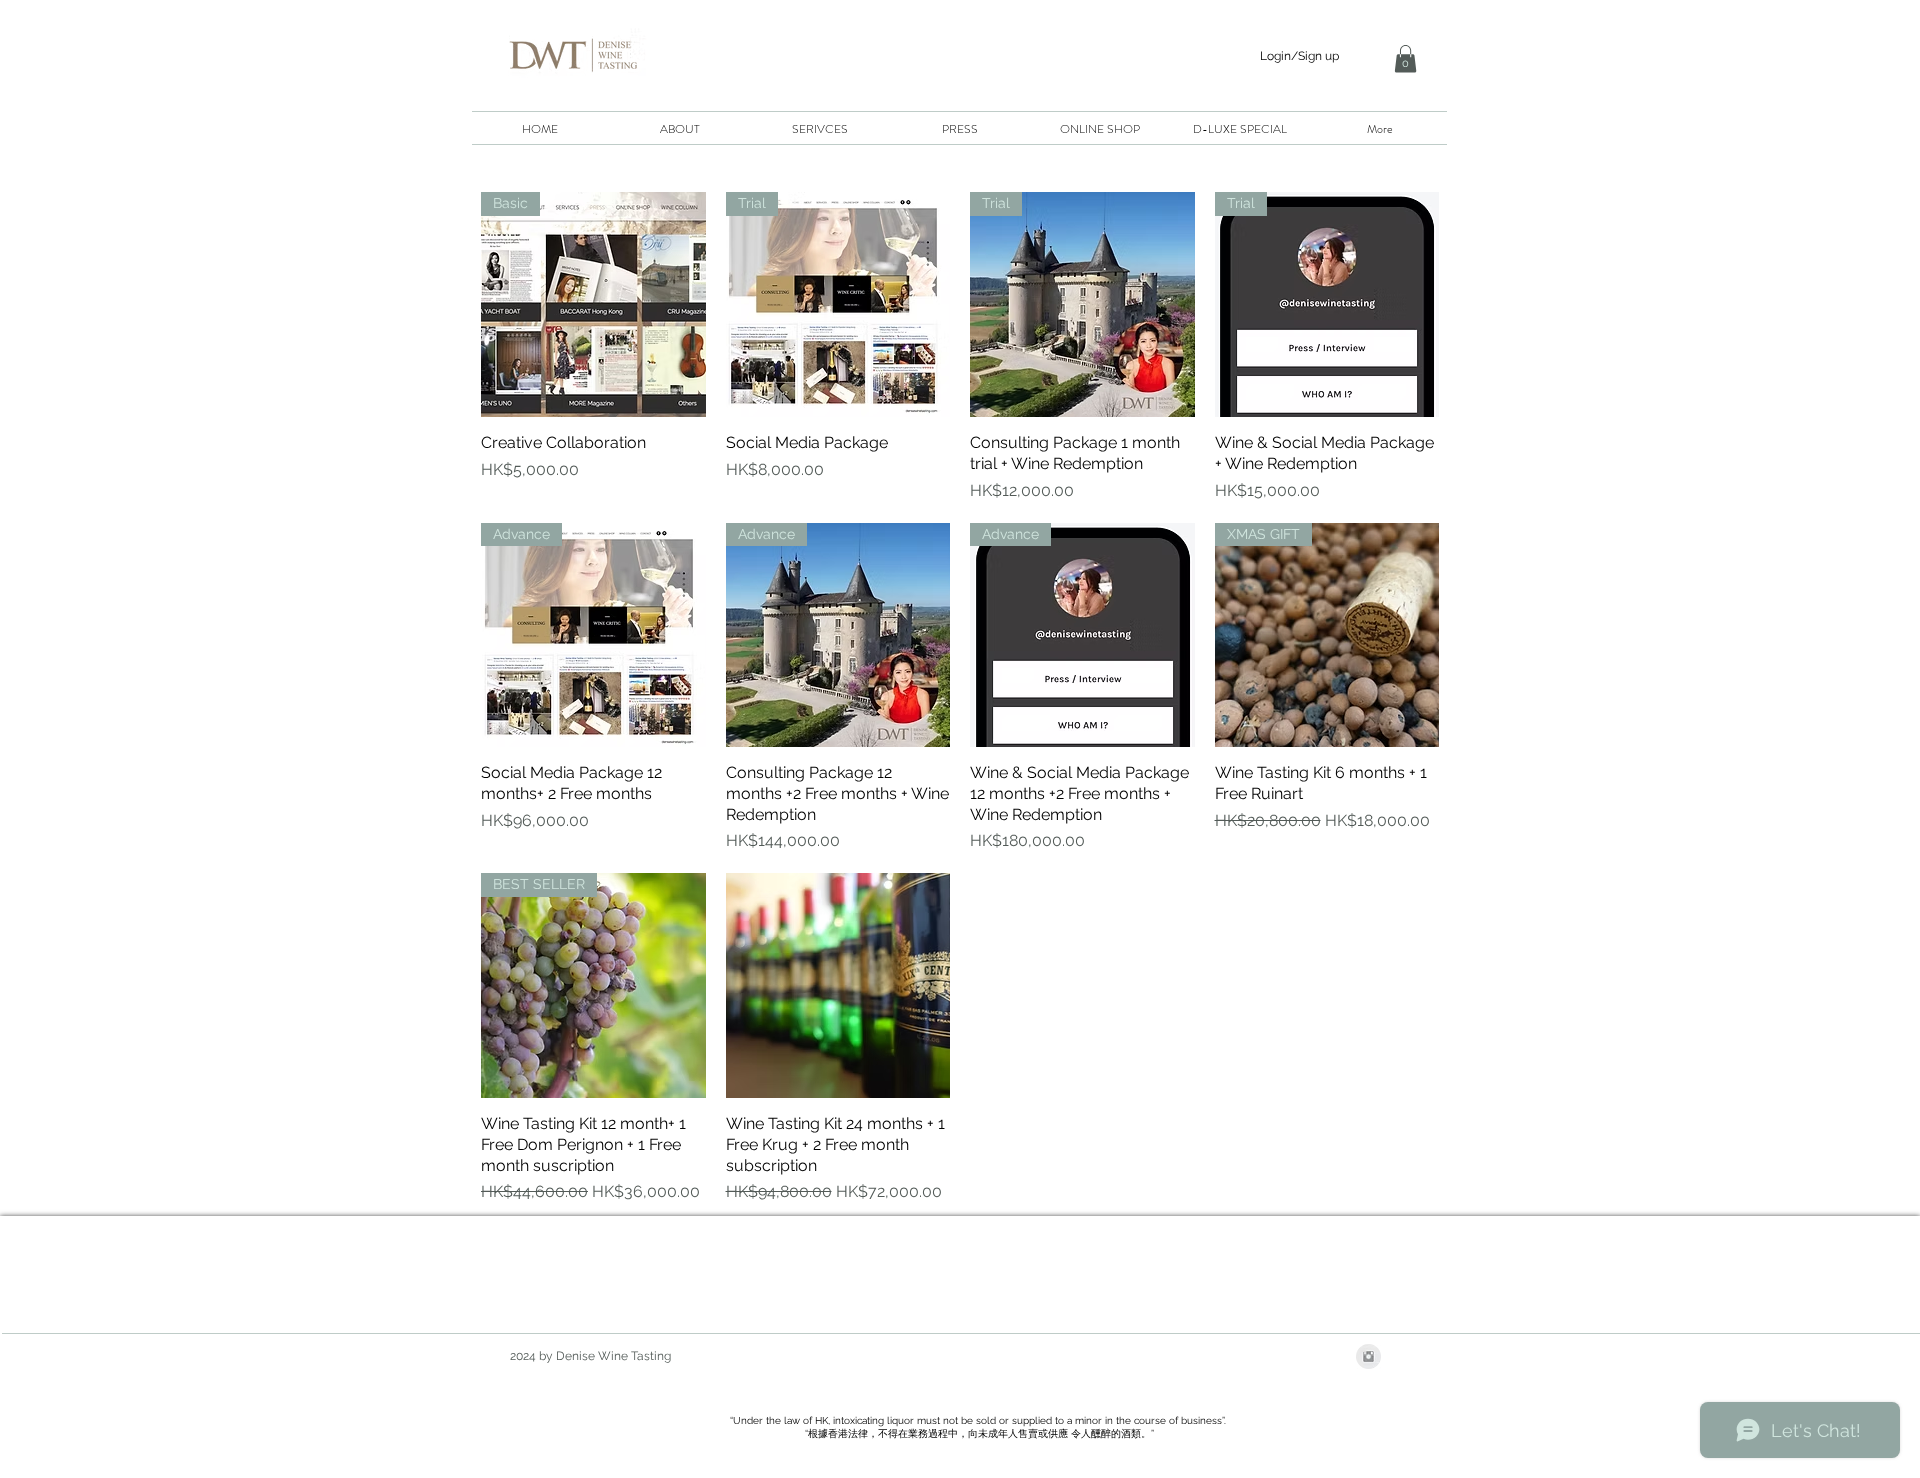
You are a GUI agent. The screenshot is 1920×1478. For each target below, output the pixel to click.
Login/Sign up (1299, 56)
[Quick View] (838, 985)
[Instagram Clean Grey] (1368, 1356)
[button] (1405, 58)
